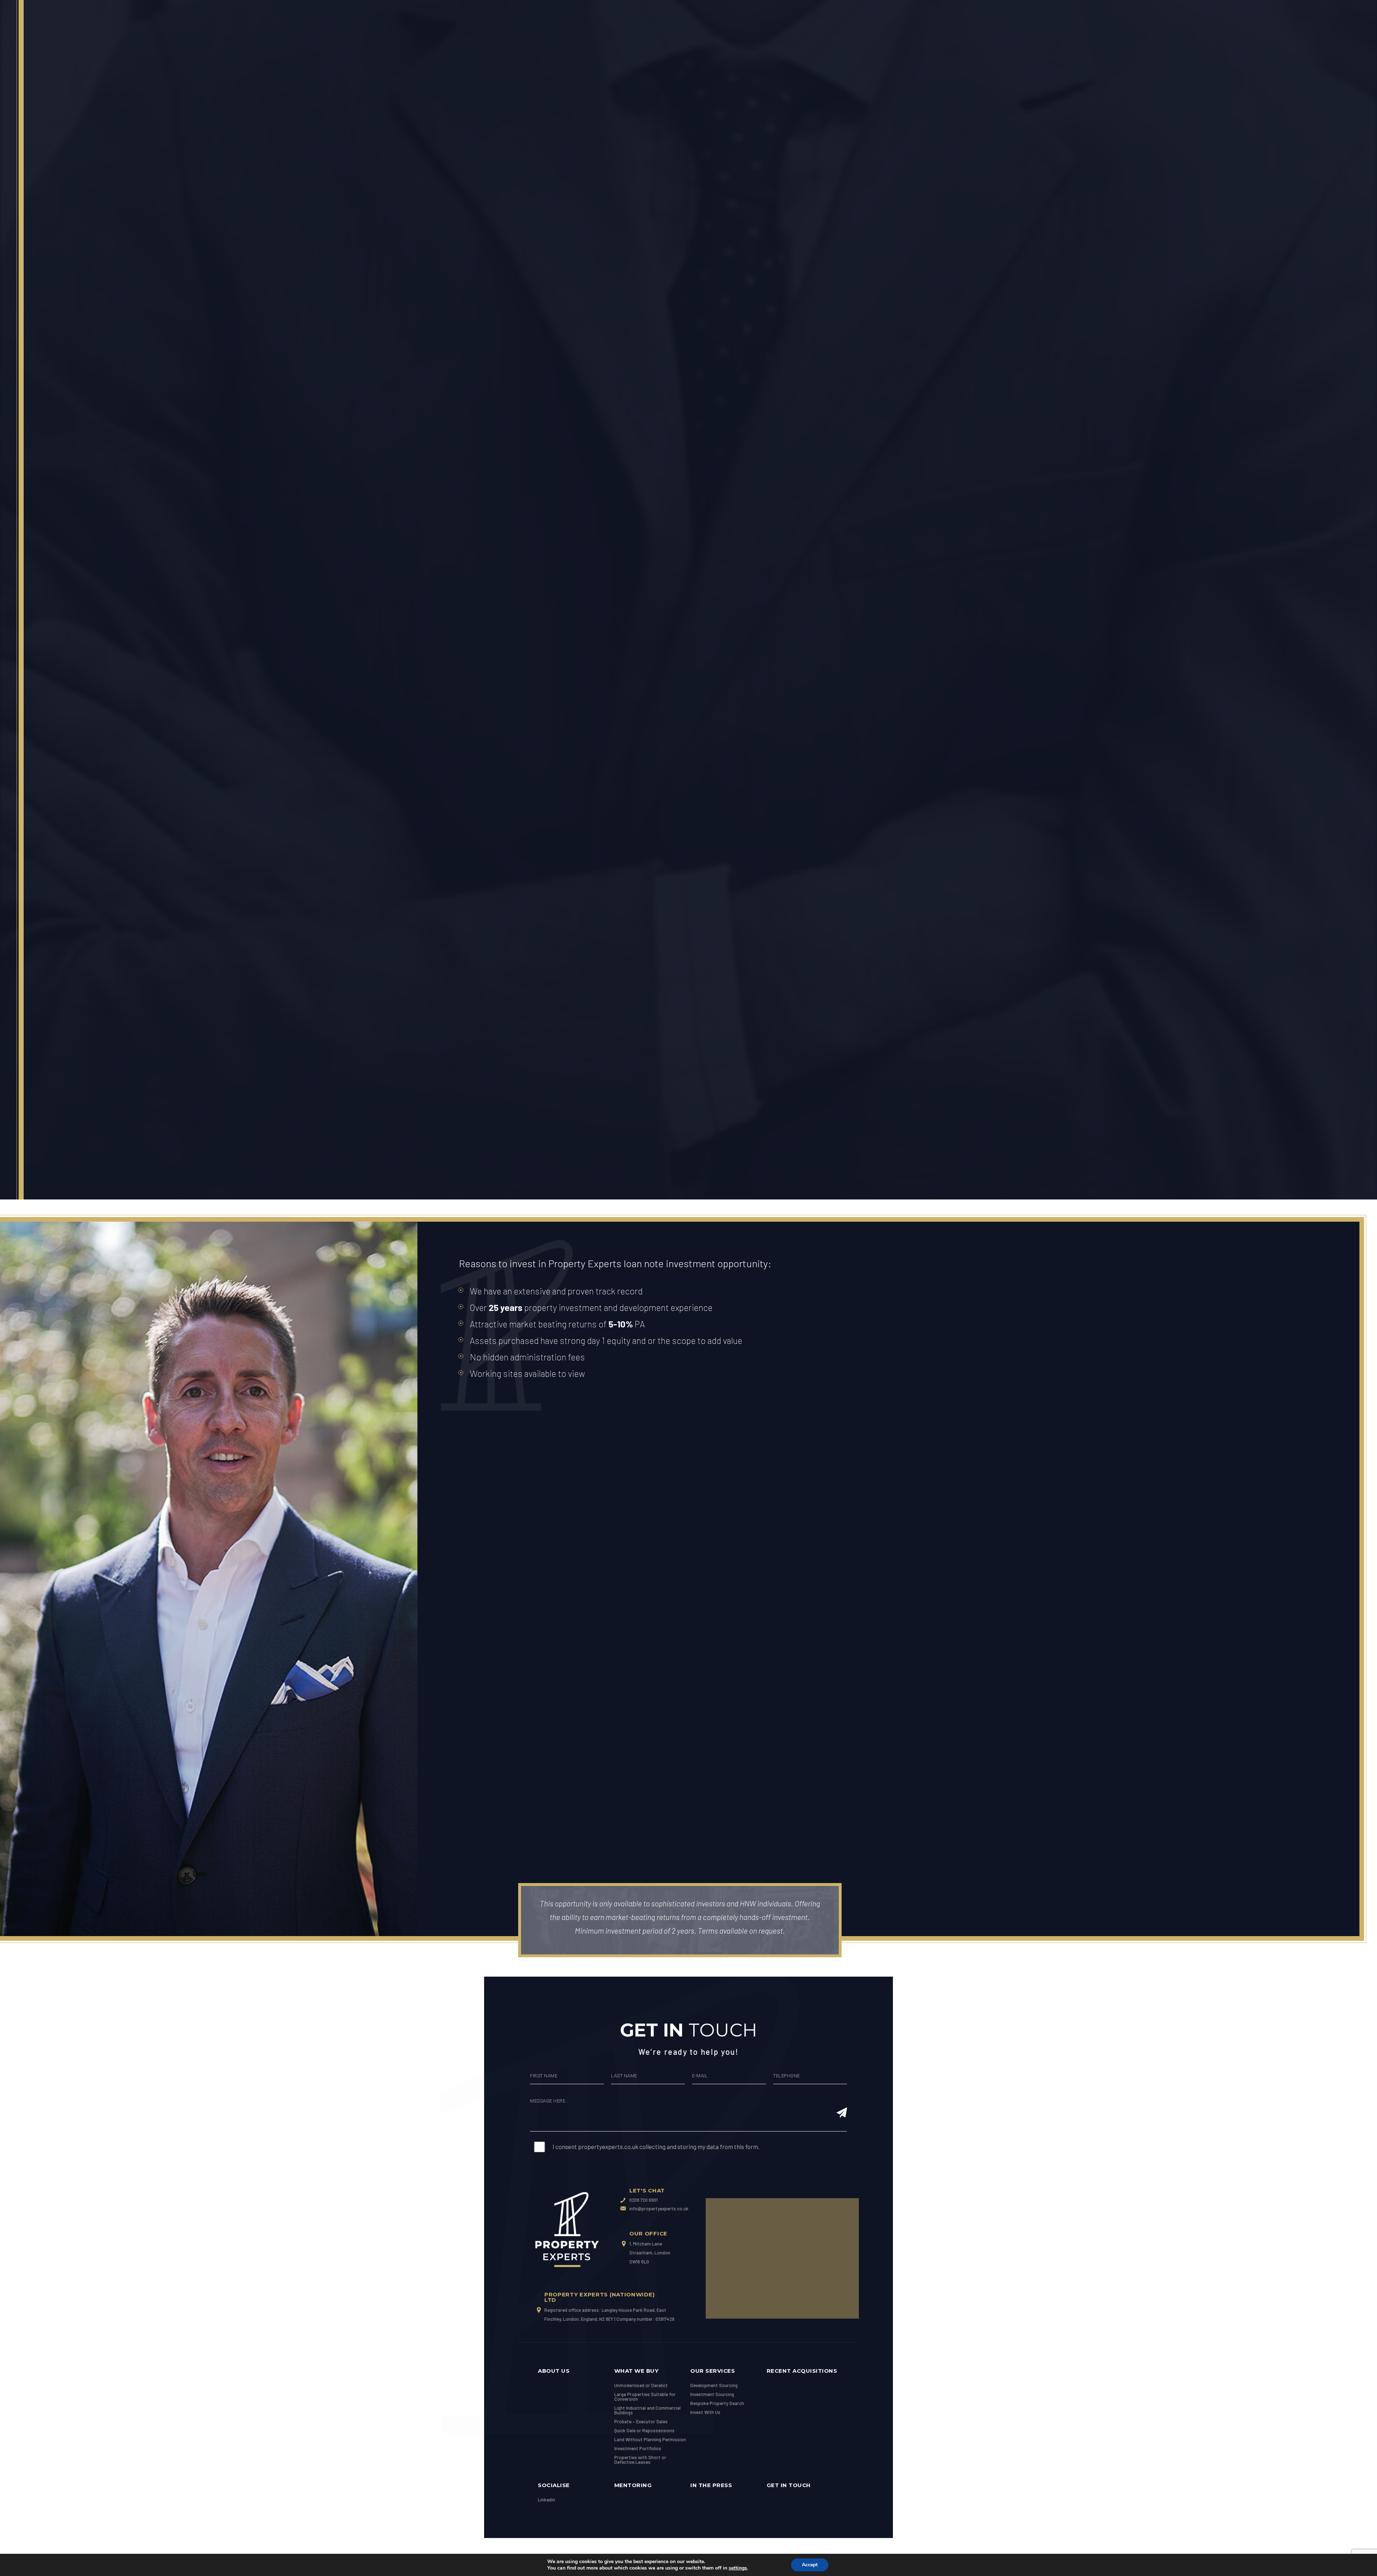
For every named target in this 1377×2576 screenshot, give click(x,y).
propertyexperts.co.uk (608, 2147)
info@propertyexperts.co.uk (658, 2209)
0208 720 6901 (643, 2200)
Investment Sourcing (712, 2394)
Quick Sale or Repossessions (644, 2430)
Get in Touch (789, 2485)
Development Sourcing (714, 2385)
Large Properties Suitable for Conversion (645, 2397)
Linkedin (546, 2500)
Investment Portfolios (638, 2448)
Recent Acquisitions (802, 2371)
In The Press (711, 2485)
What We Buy (637, 2371)
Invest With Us (705, 2412)
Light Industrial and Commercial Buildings (647, 2410)
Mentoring (633, 2485)
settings (738, 2568)
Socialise (554, 2485)
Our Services (713, 2371)
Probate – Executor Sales (641, 2421)
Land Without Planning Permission (650, 2439)
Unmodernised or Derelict (641, 2385)
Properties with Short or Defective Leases (640, 2460)
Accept (810, 2565)
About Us (554, 2371)
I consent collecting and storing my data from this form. (656, 2147)
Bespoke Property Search (717, 2403)
